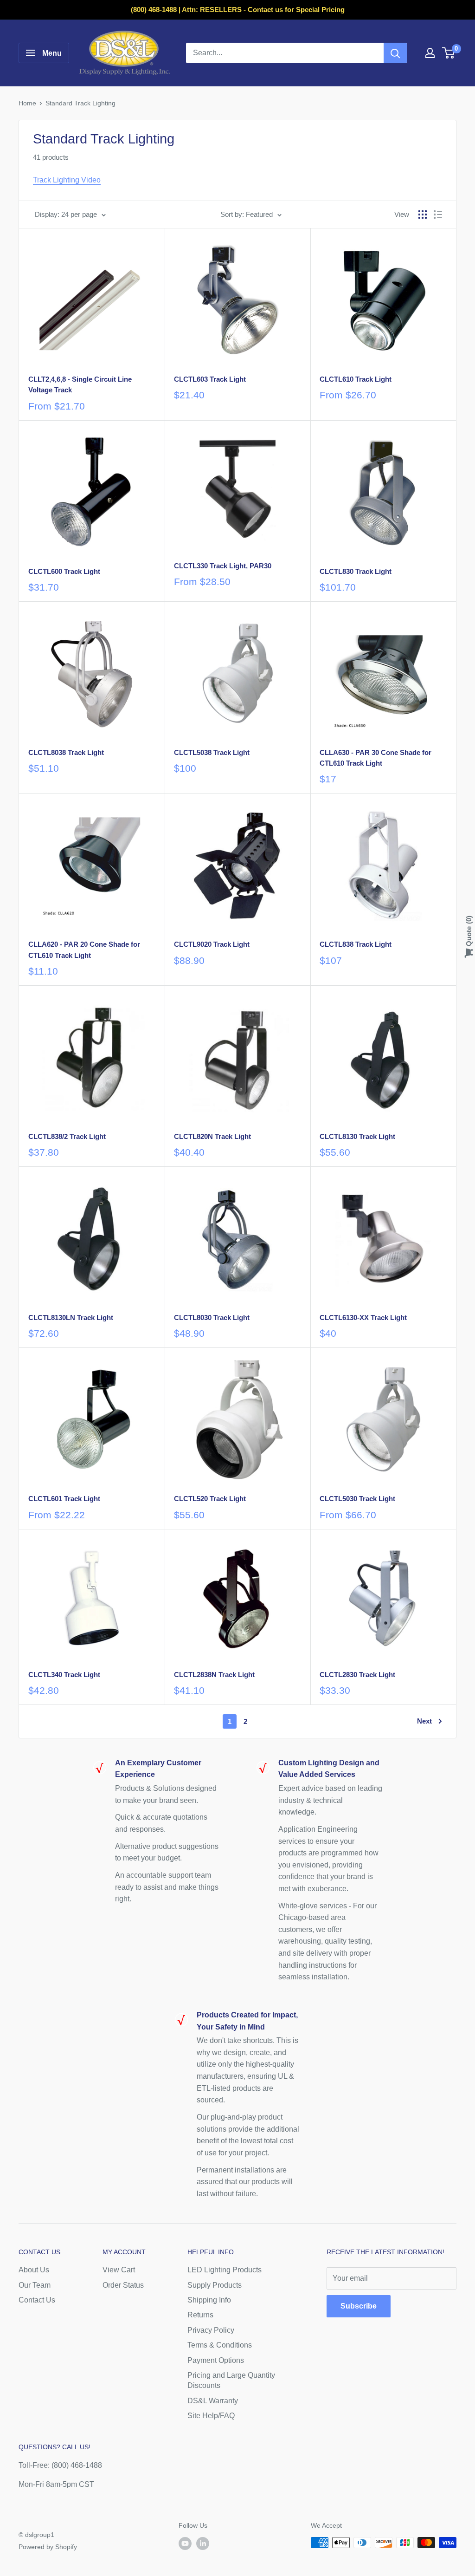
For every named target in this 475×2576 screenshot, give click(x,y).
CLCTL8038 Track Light (66, 752)
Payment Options (216, 2360)
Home (27, 103)
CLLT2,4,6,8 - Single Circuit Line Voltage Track (80, 384)
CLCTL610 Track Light (356, 379)
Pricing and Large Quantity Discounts (231, 2380)
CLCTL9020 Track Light (212, 944)
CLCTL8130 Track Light (357, 1136)
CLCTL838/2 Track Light (67, 1136)
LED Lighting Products (225, 2270)
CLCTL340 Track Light (64, 1675)
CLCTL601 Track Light (64, 1499)
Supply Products (215, 2285)
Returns (200, 2315)
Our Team (35, 2285)
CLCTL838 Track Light (356, 944)
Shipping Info (209, 2300)
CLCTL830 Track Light (356, 571)
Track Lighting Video (67, 180)
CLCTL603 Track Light (210, 379)
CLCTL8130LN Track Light (71, 1317)
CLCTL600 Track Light (64, 571)
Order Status (123, 2285)
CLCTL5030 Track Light (357, 1499)
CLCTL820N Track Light (212, 1136)
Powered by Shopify (48, 2547)
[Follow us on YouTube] (185, 2543)
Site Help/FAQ (211, 2416)
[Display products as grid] (423, 215)
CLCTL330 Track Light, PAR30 (223, 566)
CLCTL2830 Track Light (357, 1675)
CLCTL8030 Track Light (212, 1317)
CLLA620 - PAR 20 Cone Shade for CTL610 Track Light (84, 950)
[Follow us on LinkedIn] (203, 2543)
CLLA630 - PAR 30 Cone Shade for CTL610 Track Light (376, 758)
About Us (34, 2270)
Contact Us (37, 2300)
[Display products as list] (438, 215)
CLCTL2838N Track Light (214, 1675)
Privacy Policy (211, 2330)
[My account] (430, 53)
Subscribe (359, 2306)
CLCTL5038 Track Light (212, 752)
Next (424, 1721)
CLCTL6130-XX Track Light (363, 1317)
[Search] (395, 53)
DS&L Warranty (213, 2401)
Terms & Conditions (220, 2345)
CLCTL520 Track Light (210, 1499)
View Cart (119, 2270)
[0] (449, 53)
